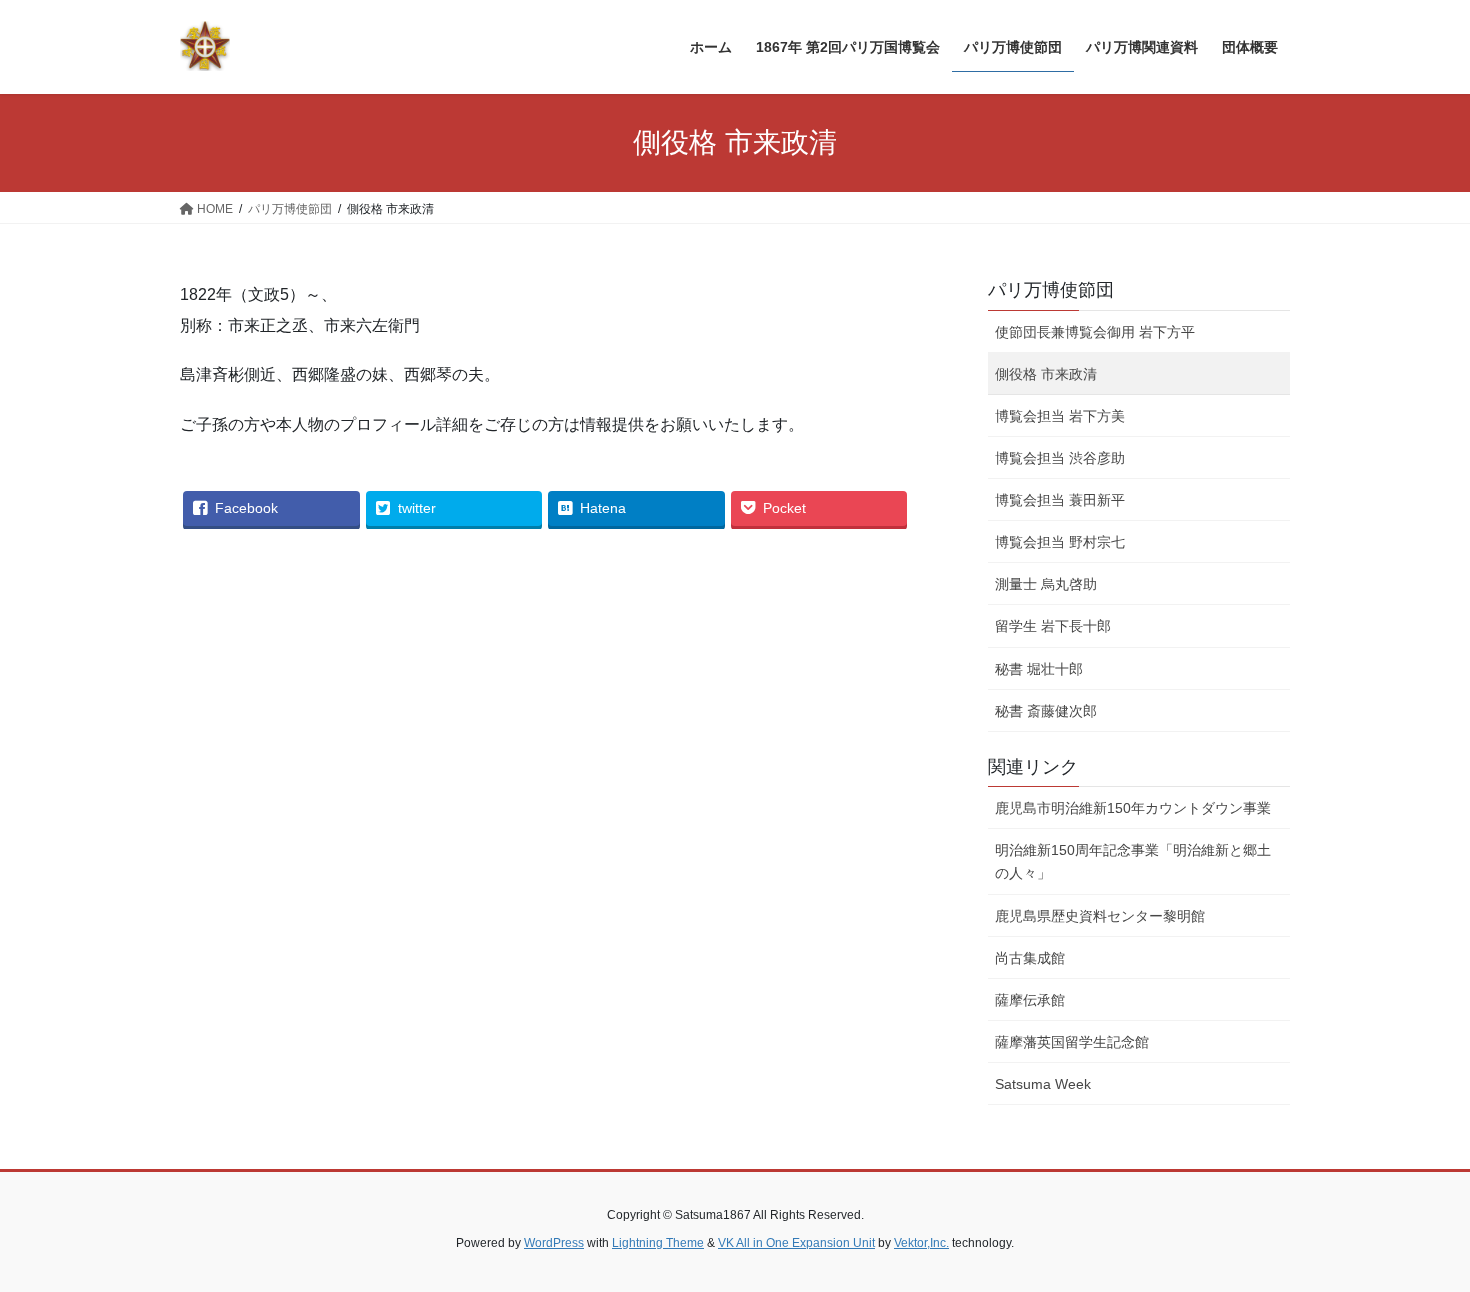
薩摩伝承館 (1030, 1000)
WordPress (554, 1243)
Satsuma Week (1043, 1084)
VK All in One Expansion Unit (796, 1243)
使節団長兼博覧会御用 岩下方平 (1095, 332)
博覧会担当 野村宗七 (1060, 542)
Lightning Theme (658, 1243)
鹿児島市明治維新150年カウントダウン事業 (1133, 808)
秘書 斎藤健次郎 (1046, 711)
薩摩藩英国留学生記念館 (1072, 1042)
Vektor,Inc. (921, 1243)
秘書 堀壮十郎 (1039, 669)
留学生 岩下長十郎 (1053, 626)
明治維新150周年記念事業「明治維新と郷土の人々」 (1133, 861)
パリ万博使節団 (1051, 290)
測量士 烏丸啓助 (1046, 584)
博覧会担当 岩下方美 (1060, 416)
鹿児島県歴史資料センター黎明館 (1100, 916)
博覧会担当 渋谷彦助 (1060, 458)
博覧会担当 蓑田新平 (1060, 500)
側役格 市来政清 (1046, 374)
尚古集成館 (1030, 958)
